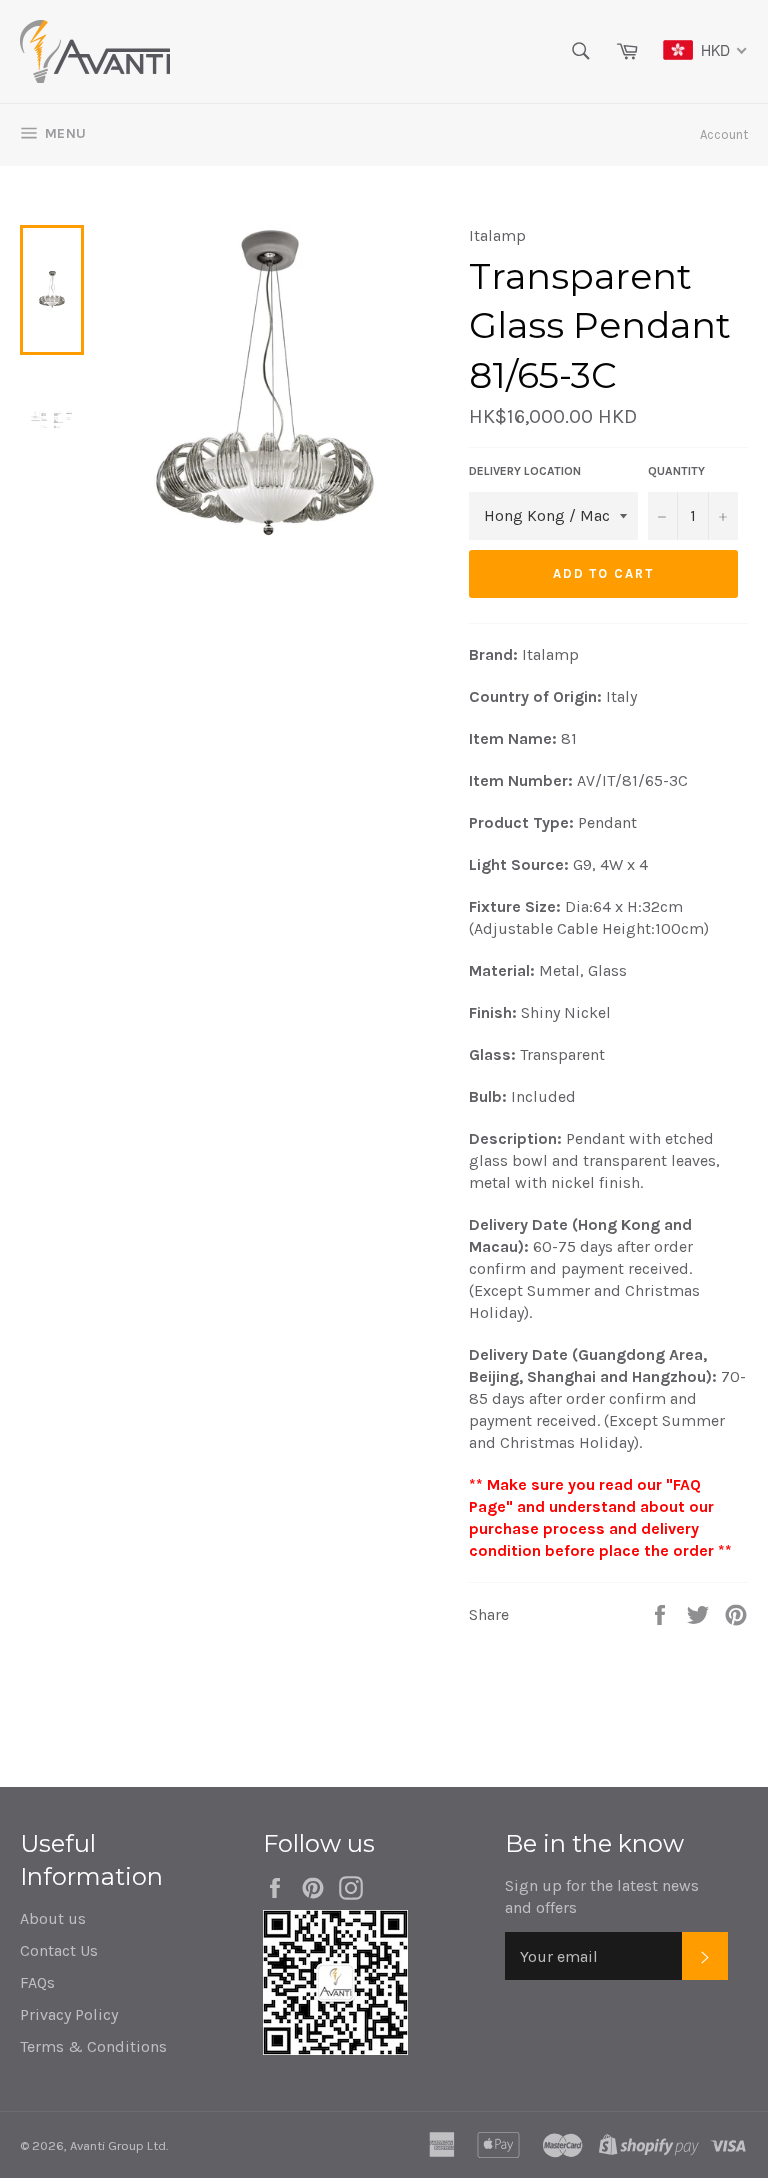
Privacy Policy (69, 2014)
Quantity (676, 471)
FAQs (37, 1982)
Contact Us (59, 1950)
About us (53, 1918)
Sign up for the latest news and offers (602, 1896)
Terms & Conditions (93, 2046)
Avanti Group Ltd (118, 2145)
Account (724, 134)
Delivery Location (525, 471)
